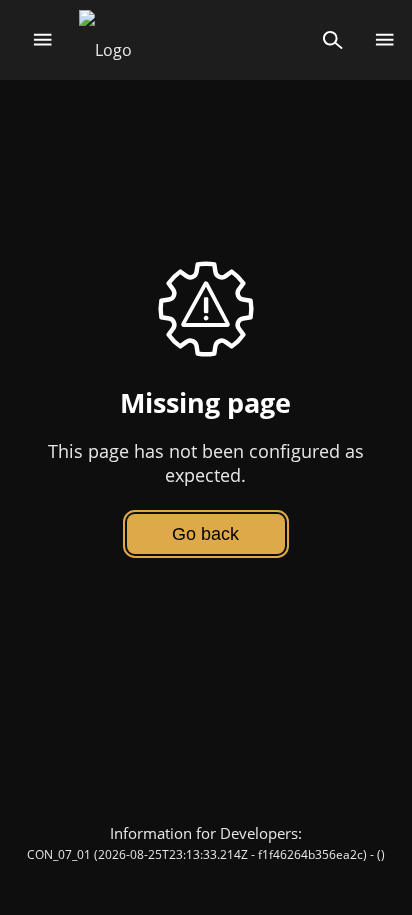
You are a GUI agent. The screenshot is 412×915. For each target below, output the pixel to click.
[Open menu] (42, 40)
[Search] (332, 40)
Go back (205, 534)
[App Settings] (384, 40)
